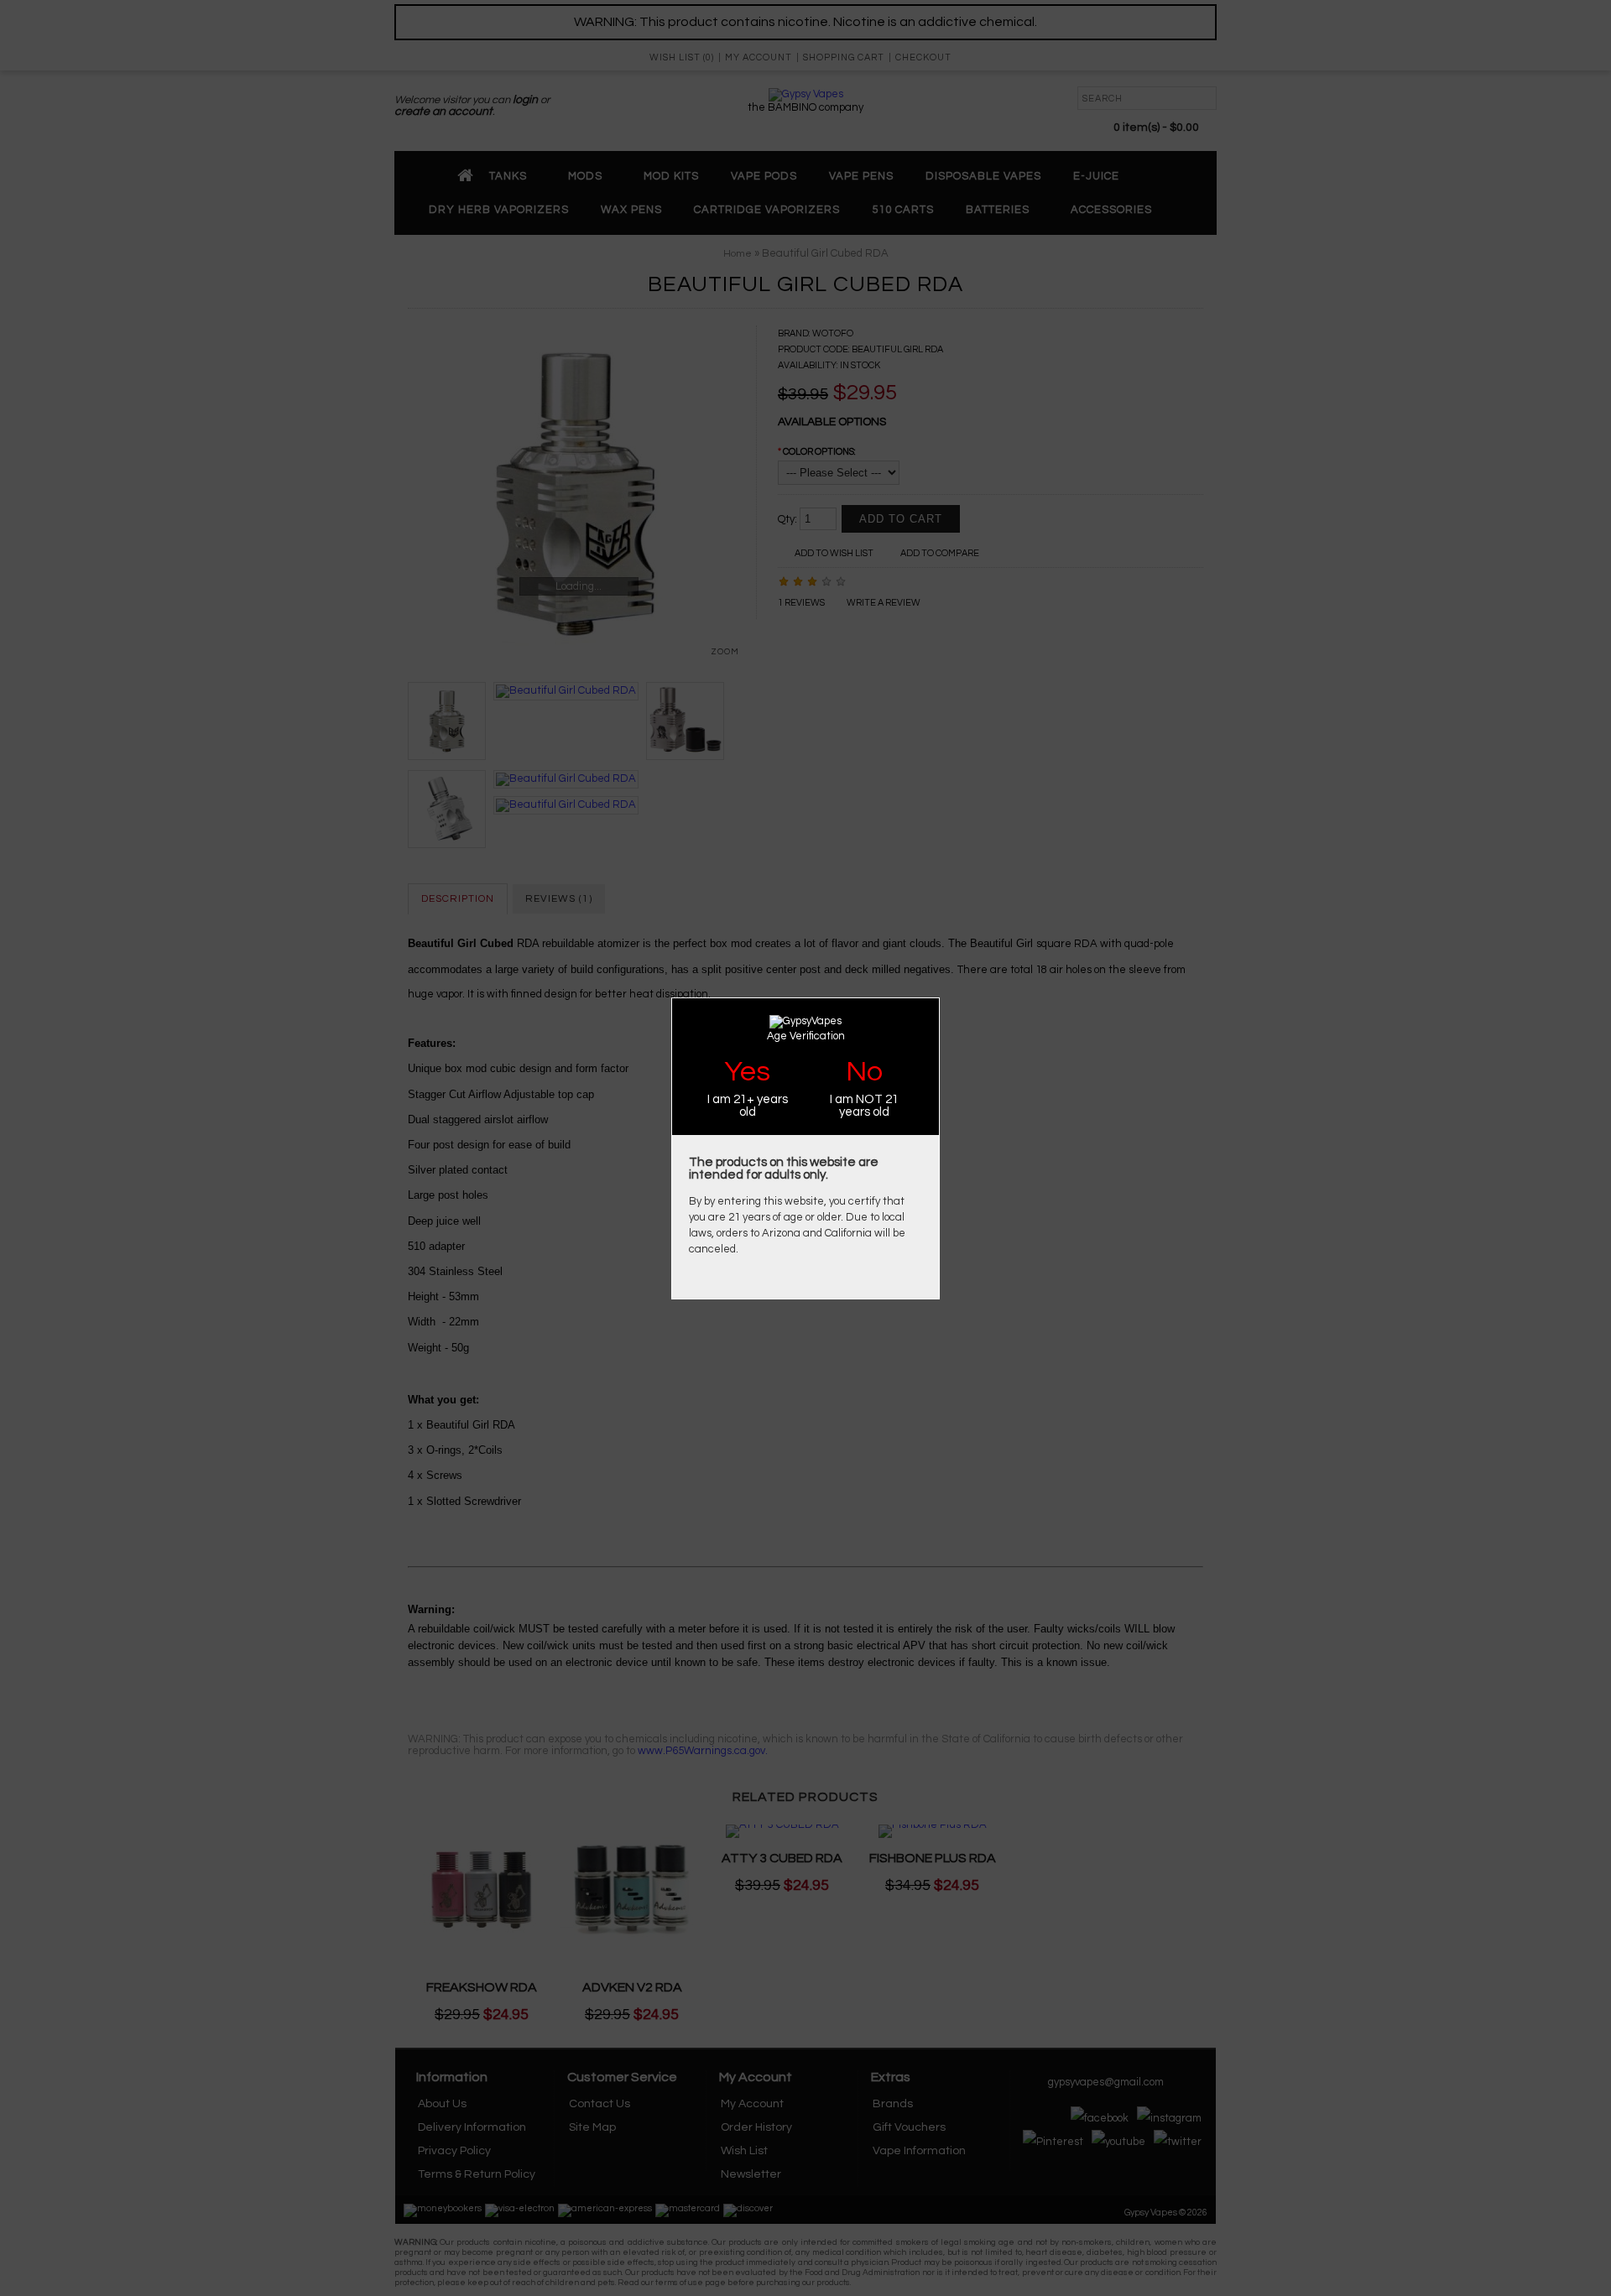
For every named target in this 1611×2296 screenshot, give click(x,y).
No (864, 1072)
